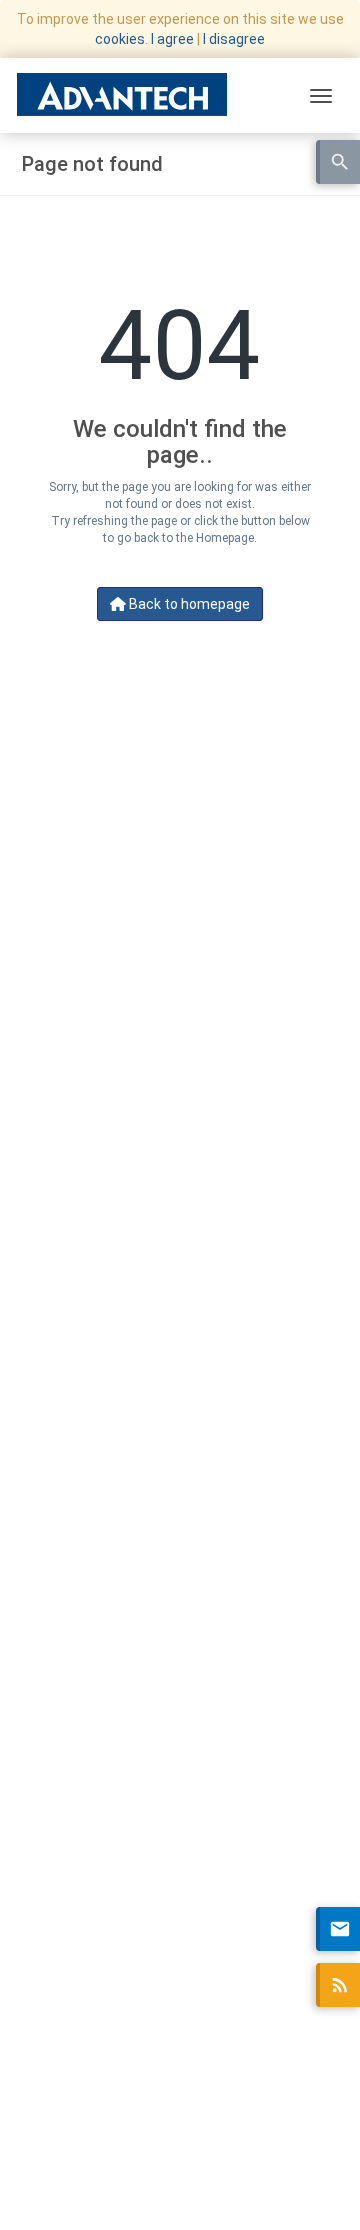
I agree (172, 39)
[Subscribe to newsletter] (338, 1929)
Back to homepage (188, 604)
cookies (120, 39)
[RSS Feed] (338, 1985)
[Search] (338, 162)
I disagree (234, 39)
